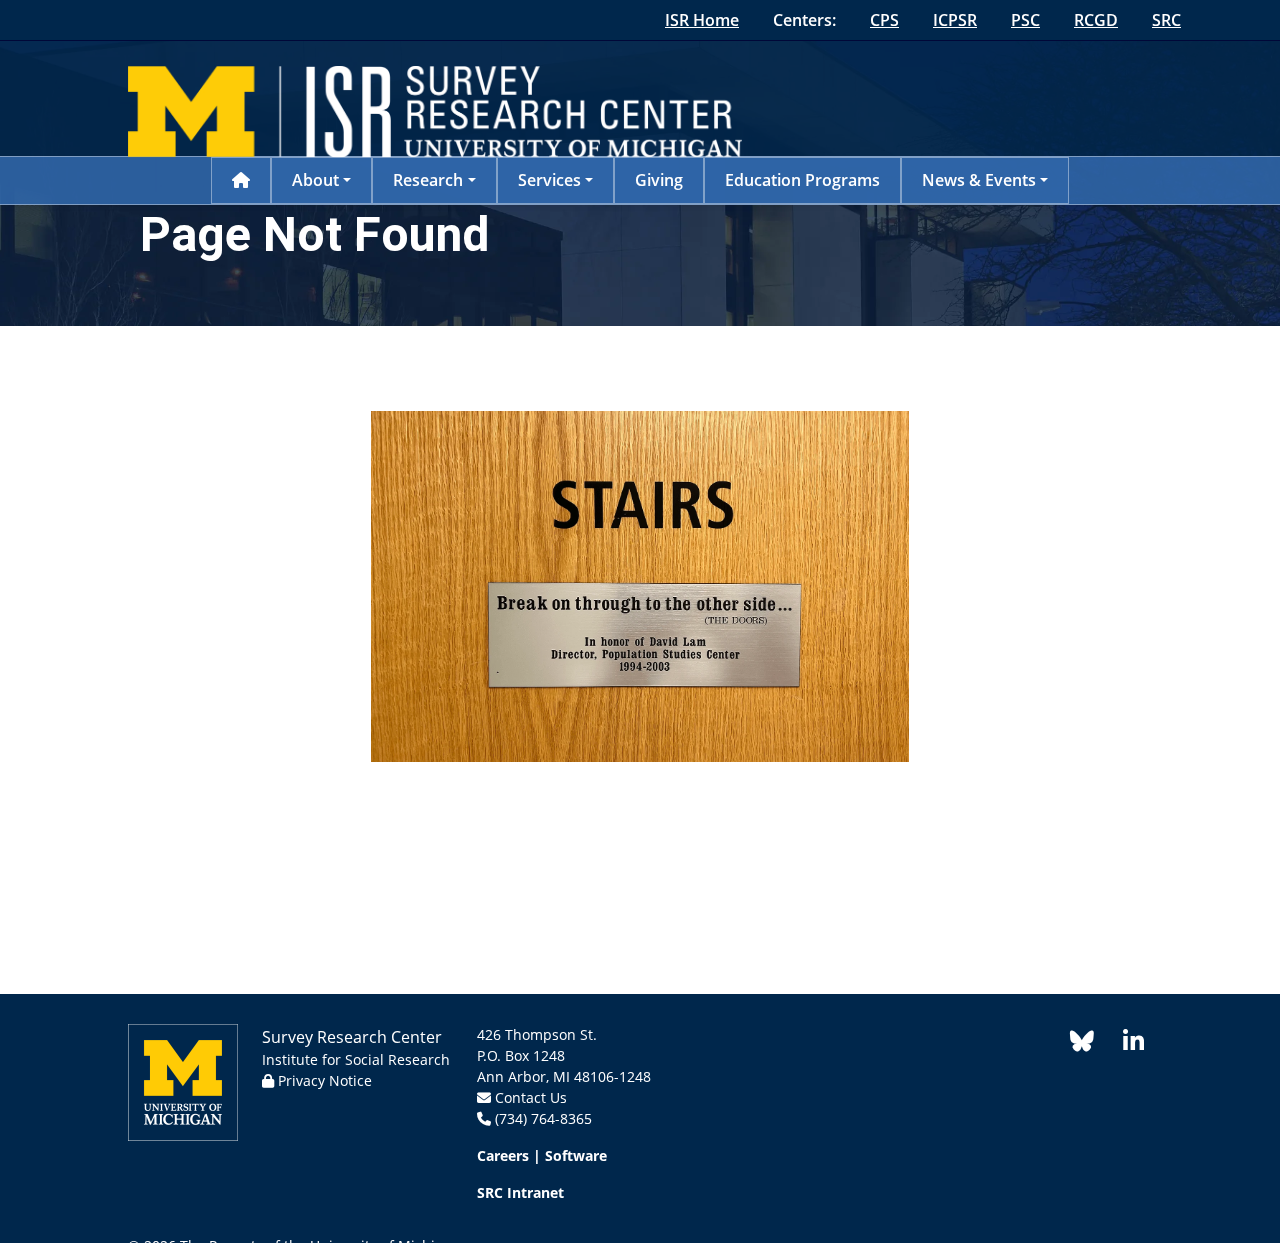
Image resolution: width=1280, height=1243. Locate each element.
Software (576, 1155)
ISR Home (702, 20)
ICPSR (955, 20)
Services (549, 180)
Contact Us (531, 1097)
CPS (884, 20)
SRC (1166, 20)
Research (428, 180)
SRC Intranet (520, 1192)
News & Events (979, 180)
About (315, 180)
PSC (1025, 20)
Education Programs (802, 180)
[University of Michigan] (183, 1080)
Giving (659, 180)
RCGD (1096, 20)
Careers (503, 1155)
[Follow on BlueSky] (1082, 1044)
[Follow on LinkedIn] (1123, 1044)
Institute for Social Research (356, 1059)
